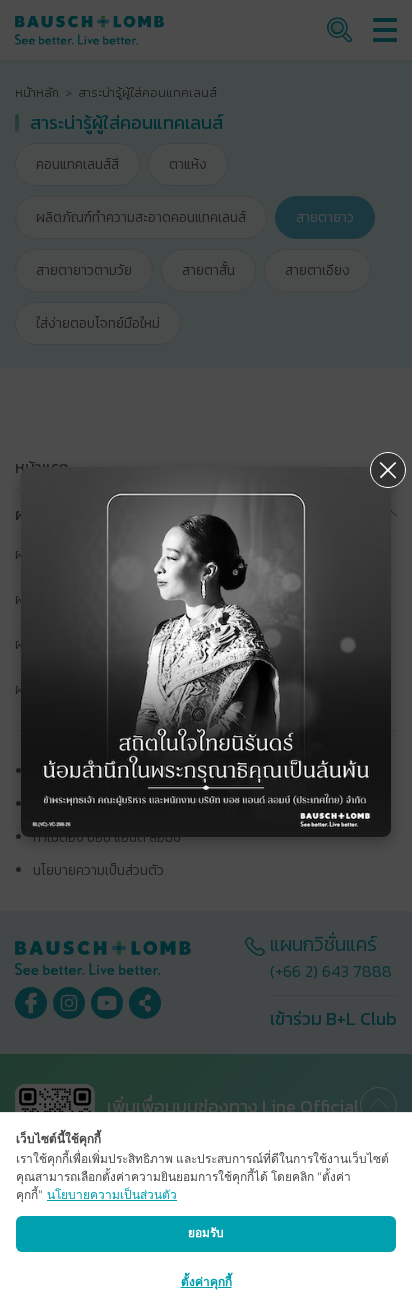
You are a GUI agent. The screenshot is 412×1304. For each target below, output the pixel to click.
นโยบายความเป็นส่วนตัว (112, 1194)
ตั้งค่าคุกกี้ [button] (206, 1281)
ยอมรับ (206, 1232)
